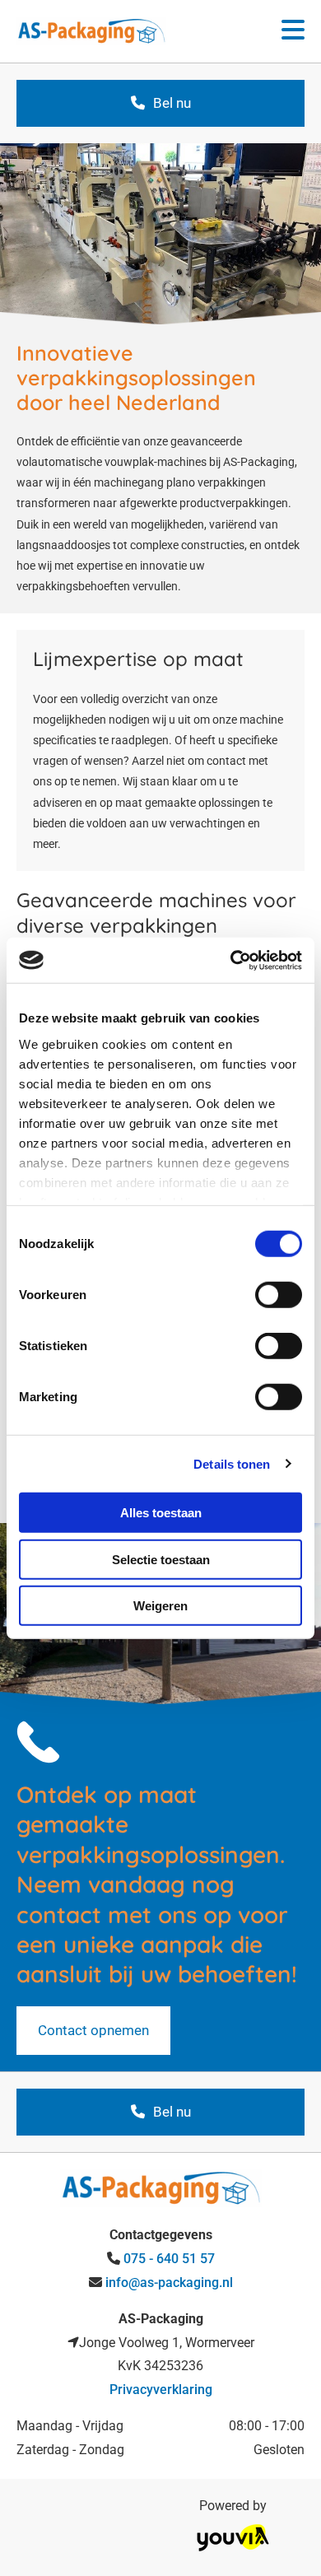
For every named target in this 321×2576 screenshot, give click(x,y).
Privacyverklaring (161, 2390)
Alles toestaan (161, 1513)
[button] (276, 31)
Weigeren (160, 1606)
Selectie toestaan (161, 1559)
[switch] (279, 1295)
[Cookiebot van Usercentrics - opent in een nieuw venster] (231, 960)
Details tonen (232, 1463)
